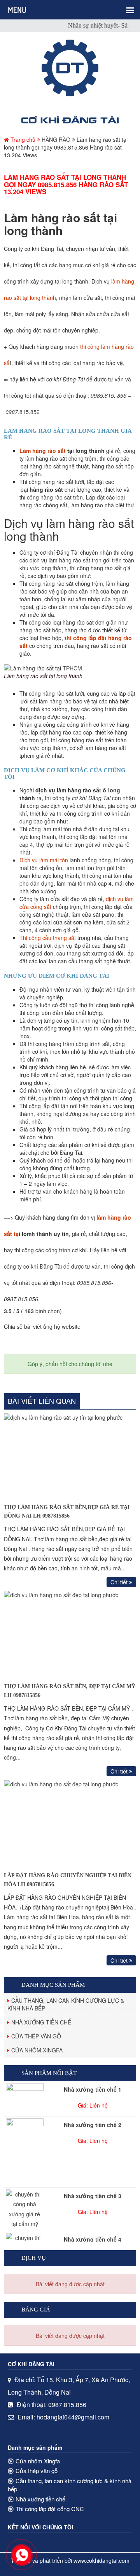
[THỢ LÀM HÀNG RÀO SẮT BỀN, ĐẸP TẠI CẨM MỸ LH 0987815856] (70, 1635)
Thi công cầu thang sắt (48, 938)
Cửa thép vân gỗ (36, 2036)
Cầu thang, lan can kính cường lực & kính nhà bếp (66, 2004)
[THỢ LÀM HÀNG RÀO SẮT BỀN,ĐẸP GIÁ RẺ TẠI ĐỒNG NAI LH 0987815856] (70, 1456)
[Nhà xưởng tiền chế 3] (25, 2209)
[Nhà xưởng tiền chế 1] (25, 2097)
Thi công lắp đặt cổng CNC (50, 2509)
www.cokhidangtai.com (101, 2560)
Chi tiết (120, 1582)
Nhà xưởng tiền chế (41, 2022)
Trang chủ (23, 139)
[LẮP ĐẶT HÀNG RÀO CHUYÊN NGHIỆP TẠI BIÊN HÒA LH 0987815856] (70, 1824)
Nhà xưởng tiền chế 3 (93, 2196)
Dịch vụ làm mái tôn (44, 860)
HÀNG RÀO (56, 139)
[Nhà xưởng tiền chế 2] (25, 2152)
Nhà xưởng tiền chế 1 (93, 2089)
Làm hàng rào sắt (43, 451)
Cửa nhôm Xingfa (37, 2050)
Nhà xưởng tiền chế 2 (93, 2125)
